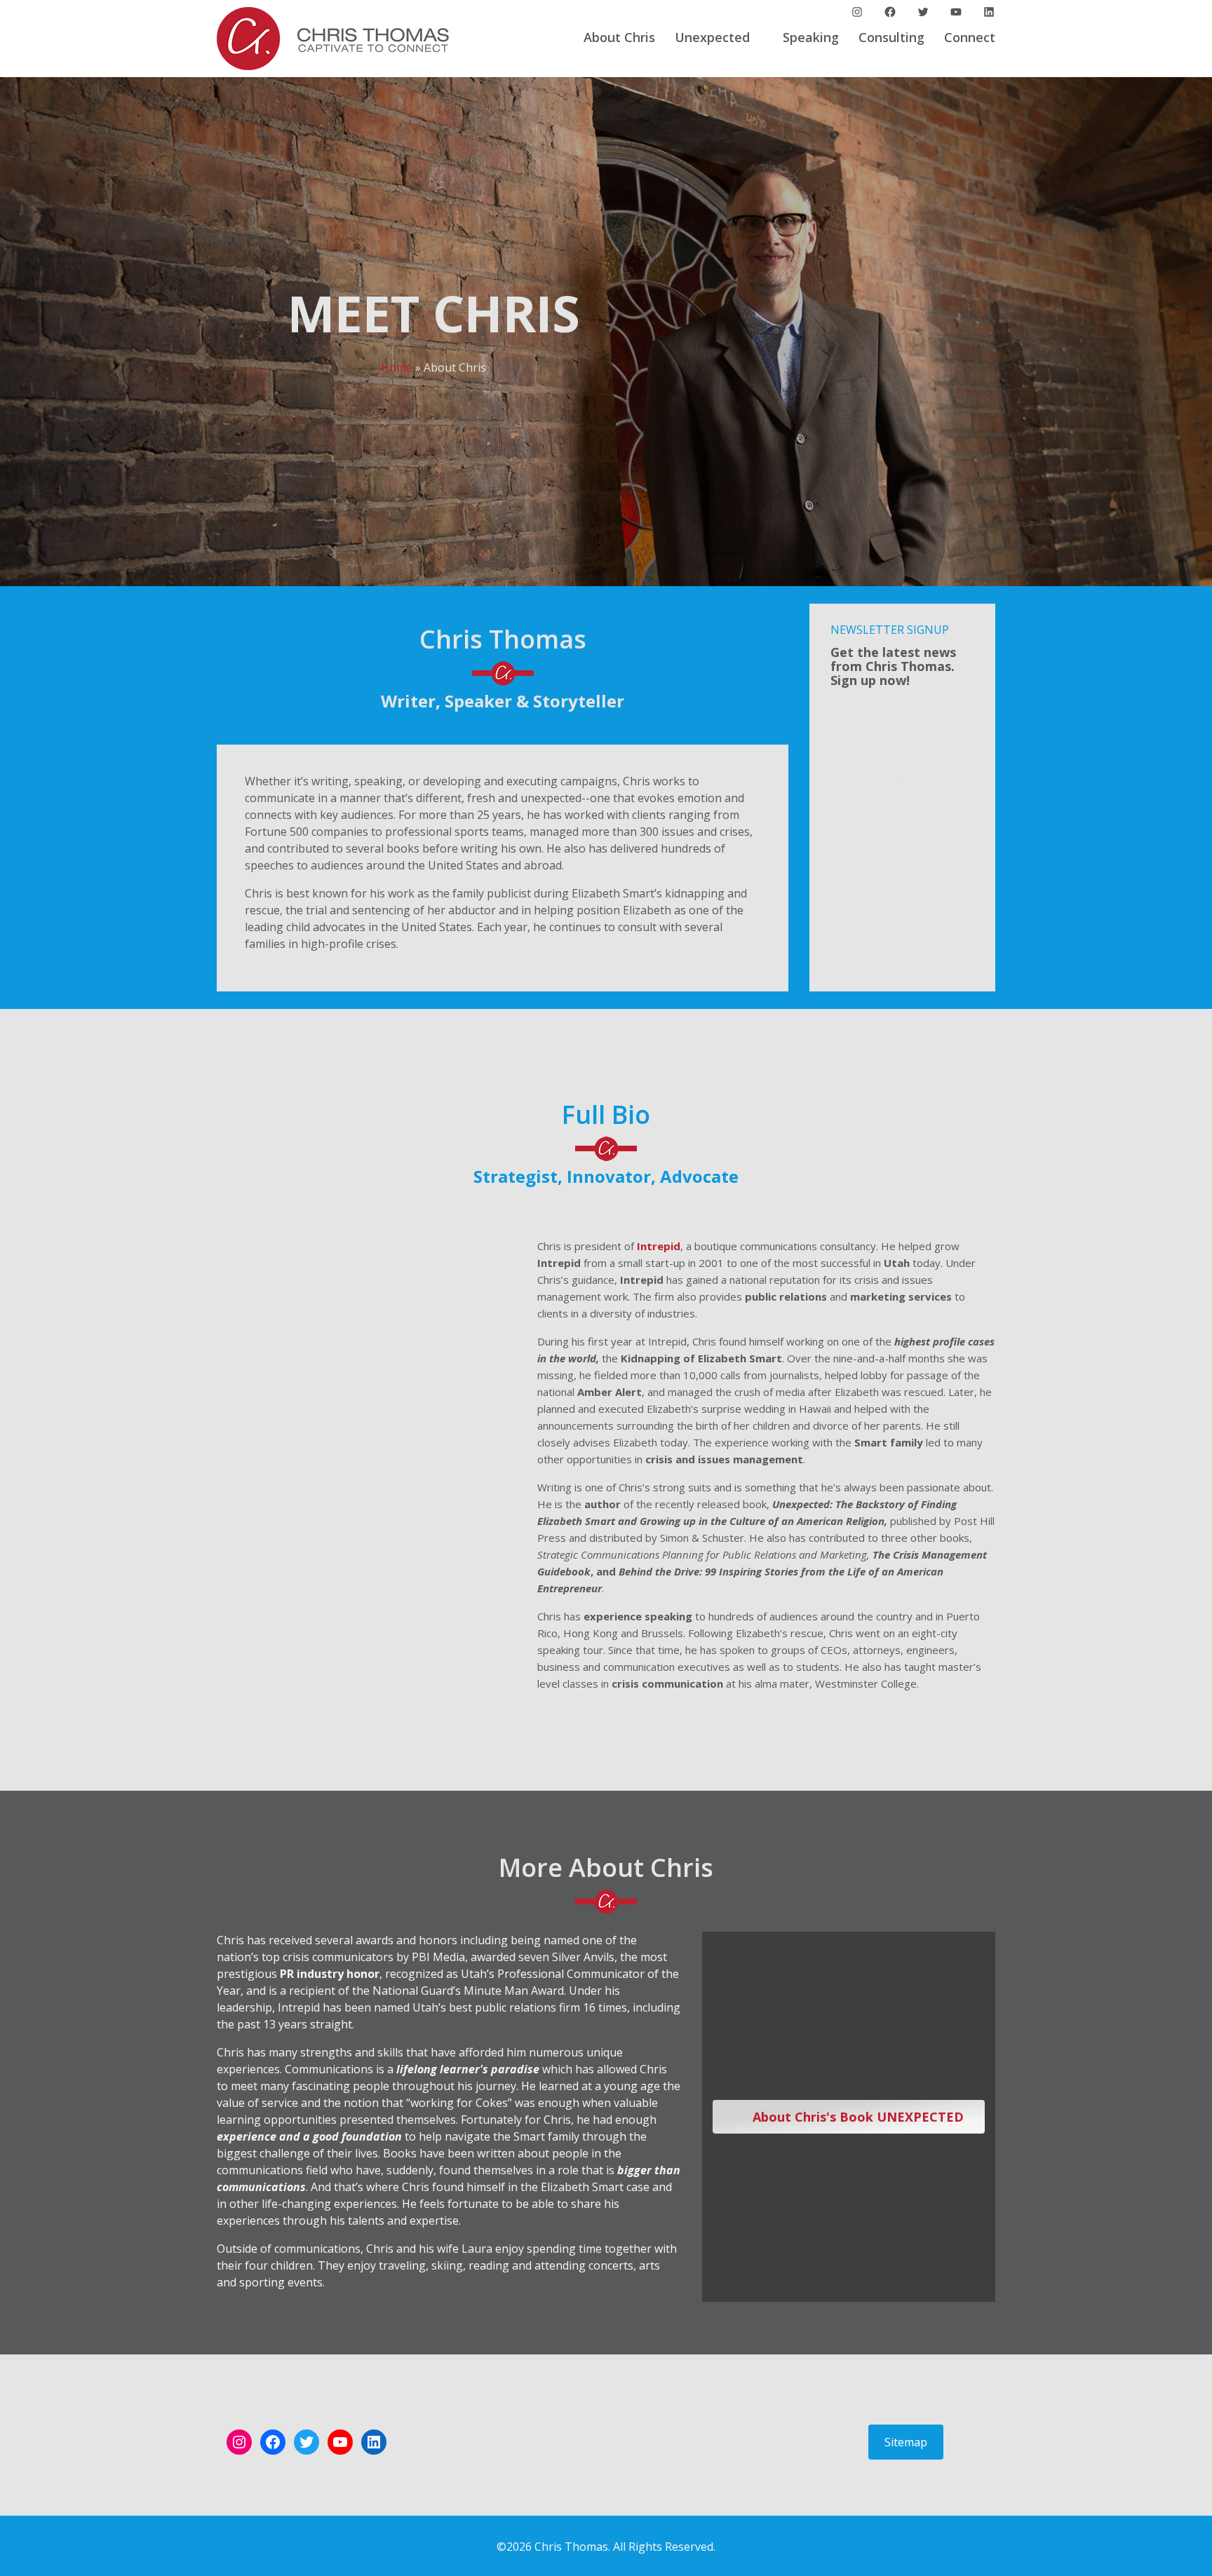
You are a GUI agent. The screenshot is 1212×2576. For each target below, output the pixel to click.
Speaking (811, 37)
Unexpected (712, 37)
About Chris (619, 37)
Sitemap (906, 2442)
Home (397, 367)
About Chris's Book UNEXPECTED (856, 2117)
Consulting (891, 37)
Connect (970, 37)
